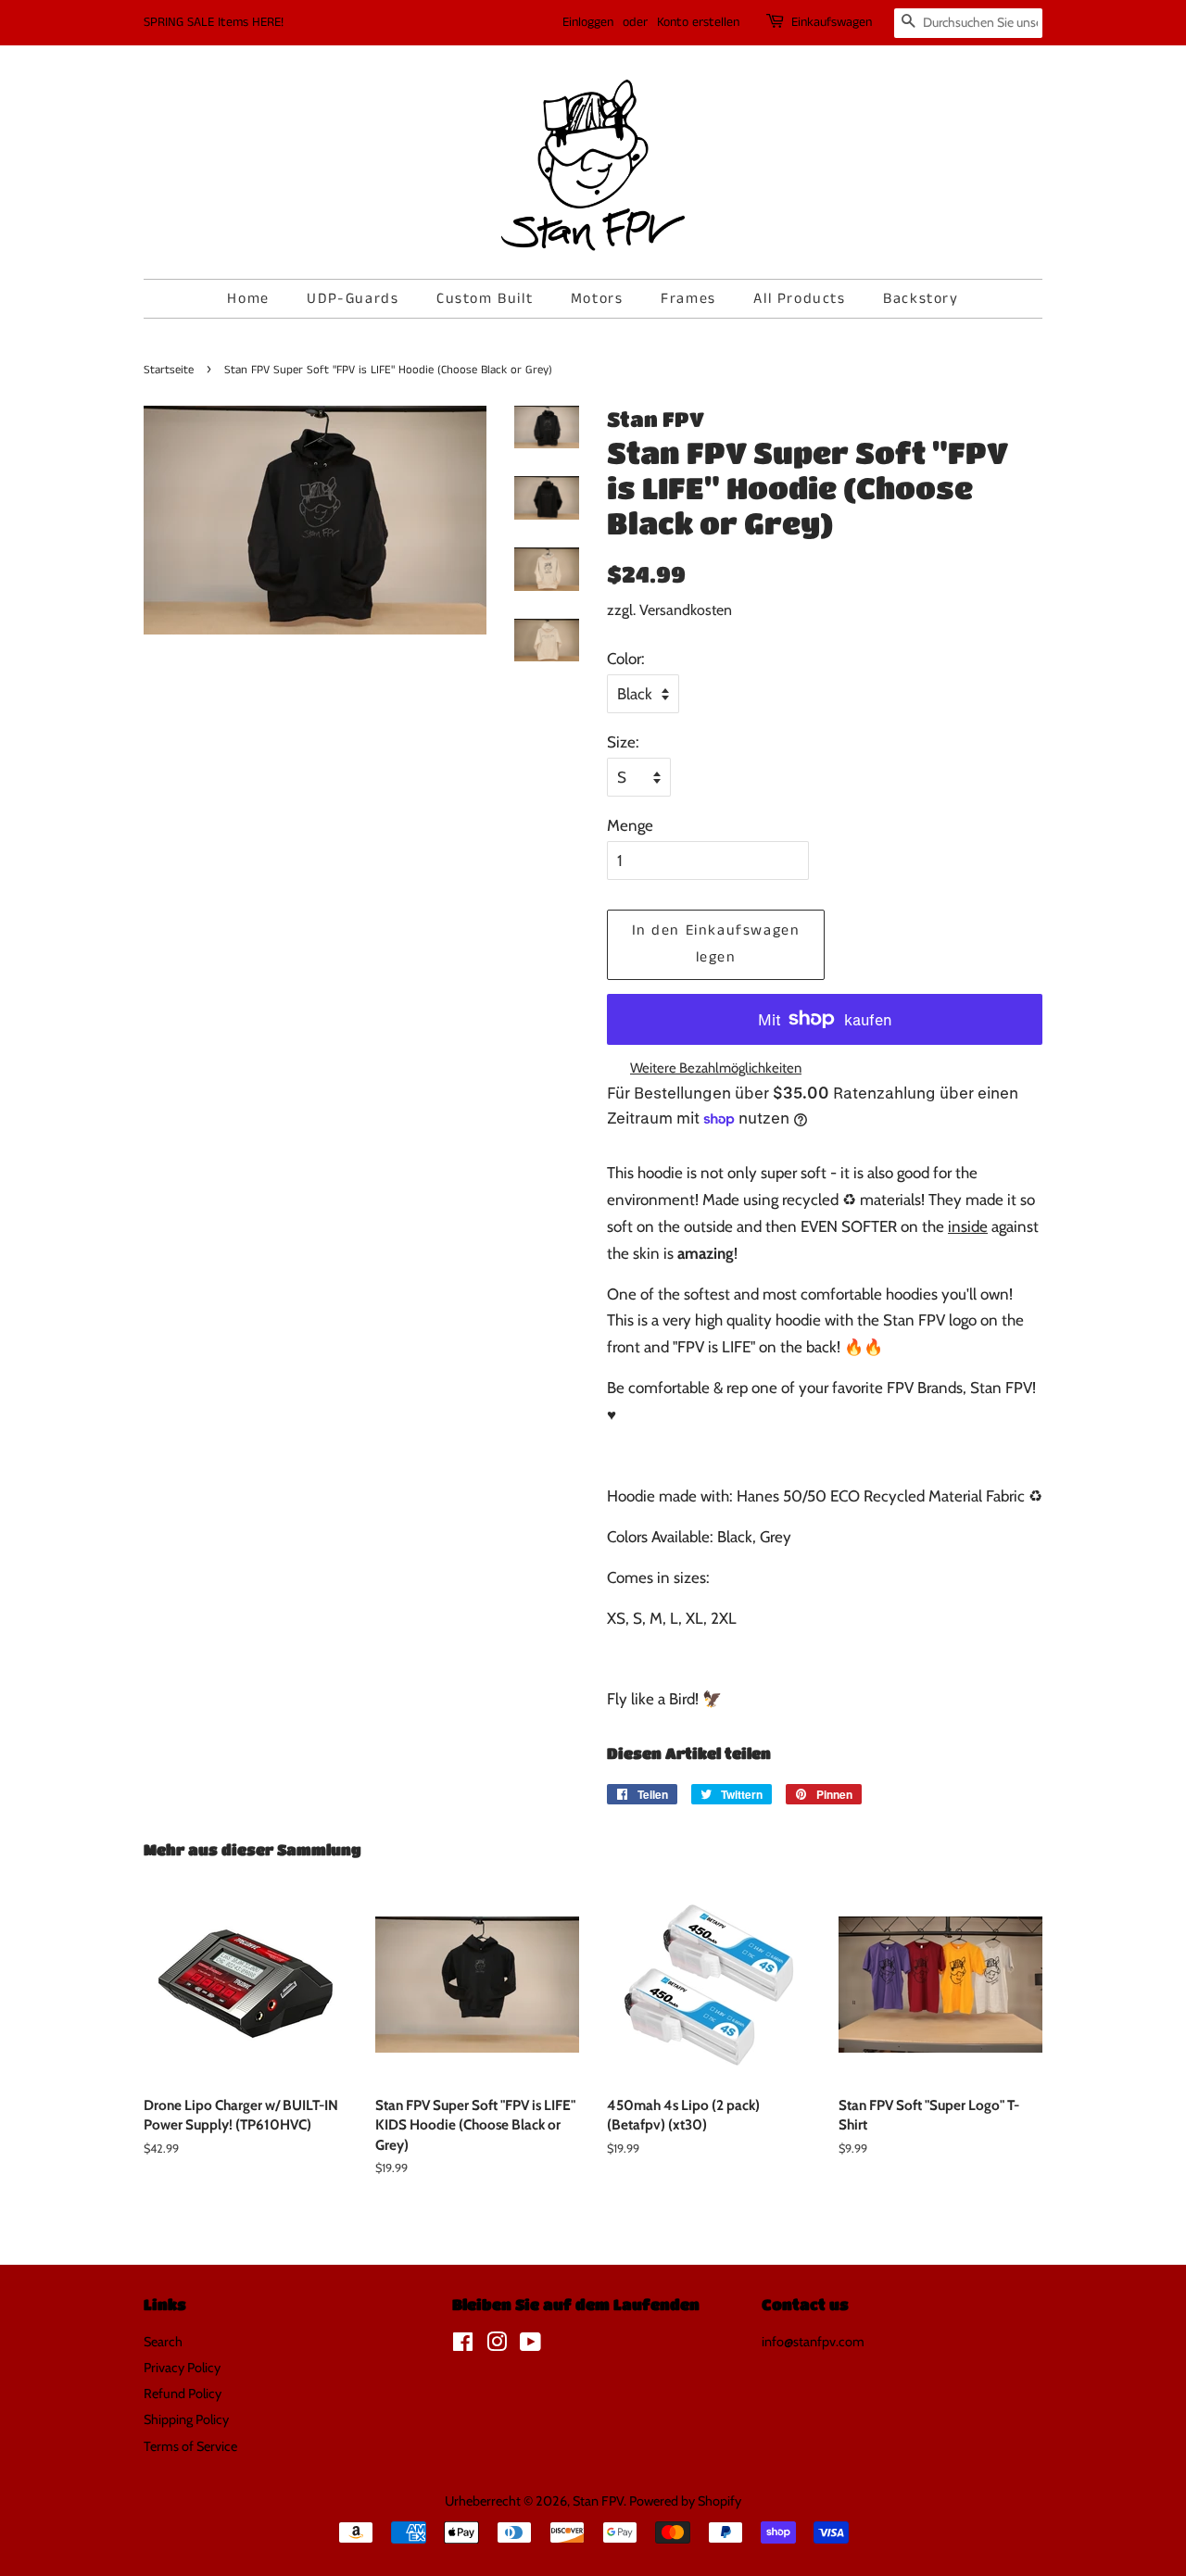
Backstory (921, 299)
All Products (799, 299)
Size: (623, 742)
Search (163, 2342)
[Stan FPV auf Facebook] (463, 2345)
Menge (630, 825)
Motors (597, 299)
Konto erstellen (698, 22)
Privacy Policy (182, 2368)
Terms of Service (190, 2446)
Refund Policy (183, 2394)
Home (248, 299)
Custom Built (485, 299)
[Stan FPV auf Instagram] (497, 2345)
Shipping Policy (186, 2419)
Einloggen (588, 22)
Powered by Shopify (685, 2501)
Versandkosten (686, 610)
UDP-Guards (353, 299)
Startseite (169, 370)
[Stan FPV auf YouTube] (530, 2345)
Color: (626, 659)
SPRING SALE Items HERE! (214, 22)
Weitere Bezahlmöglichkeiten (716, 1068)
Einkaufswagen (832, 22)
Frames (688, 299)
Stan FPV (598, 2501)
